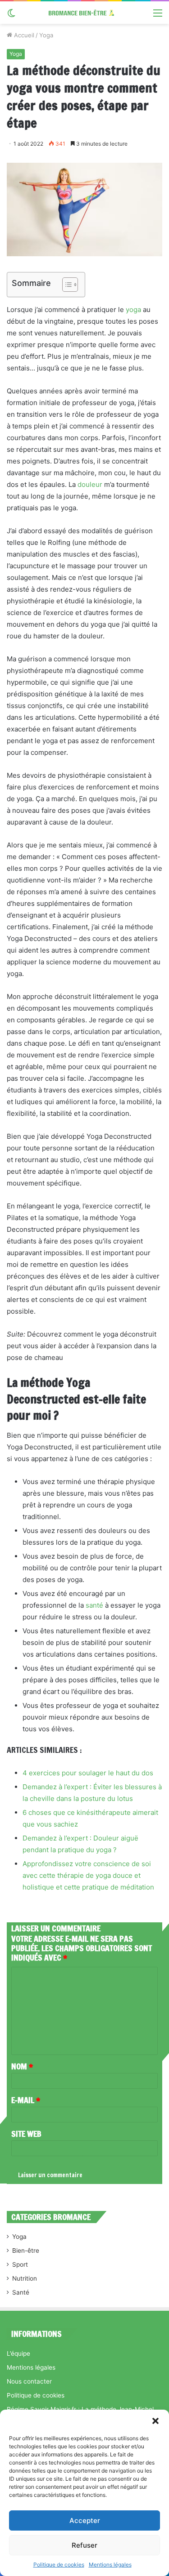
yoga (133, 310)
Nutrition (25, 2278)
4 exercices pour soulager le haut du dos (88, 1773)
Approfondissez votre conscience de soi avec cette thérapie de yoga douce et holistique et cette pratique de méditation (88, 1875)
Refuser (84, 2545)
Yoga (46, 35)
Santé (21, 2292)
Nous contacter (29, 2381)
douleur (90, 484)
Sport (20, 2264)
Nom (22, 2066)
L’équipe (18, 2353)
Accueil (23, 35)
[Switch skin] (11, 16)
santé (94, 1605)
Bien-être (26, 2251)
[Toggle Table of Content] (66, 285)
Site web (26, 2134)
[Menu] (158, 16)
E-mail (26, 2100)
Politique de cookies (59, 2565)
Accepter (85, 2520)
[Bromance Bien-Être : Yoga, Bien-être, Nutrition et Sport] (85, 13)
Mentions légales (110, 2565)
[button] (155, 2421)
